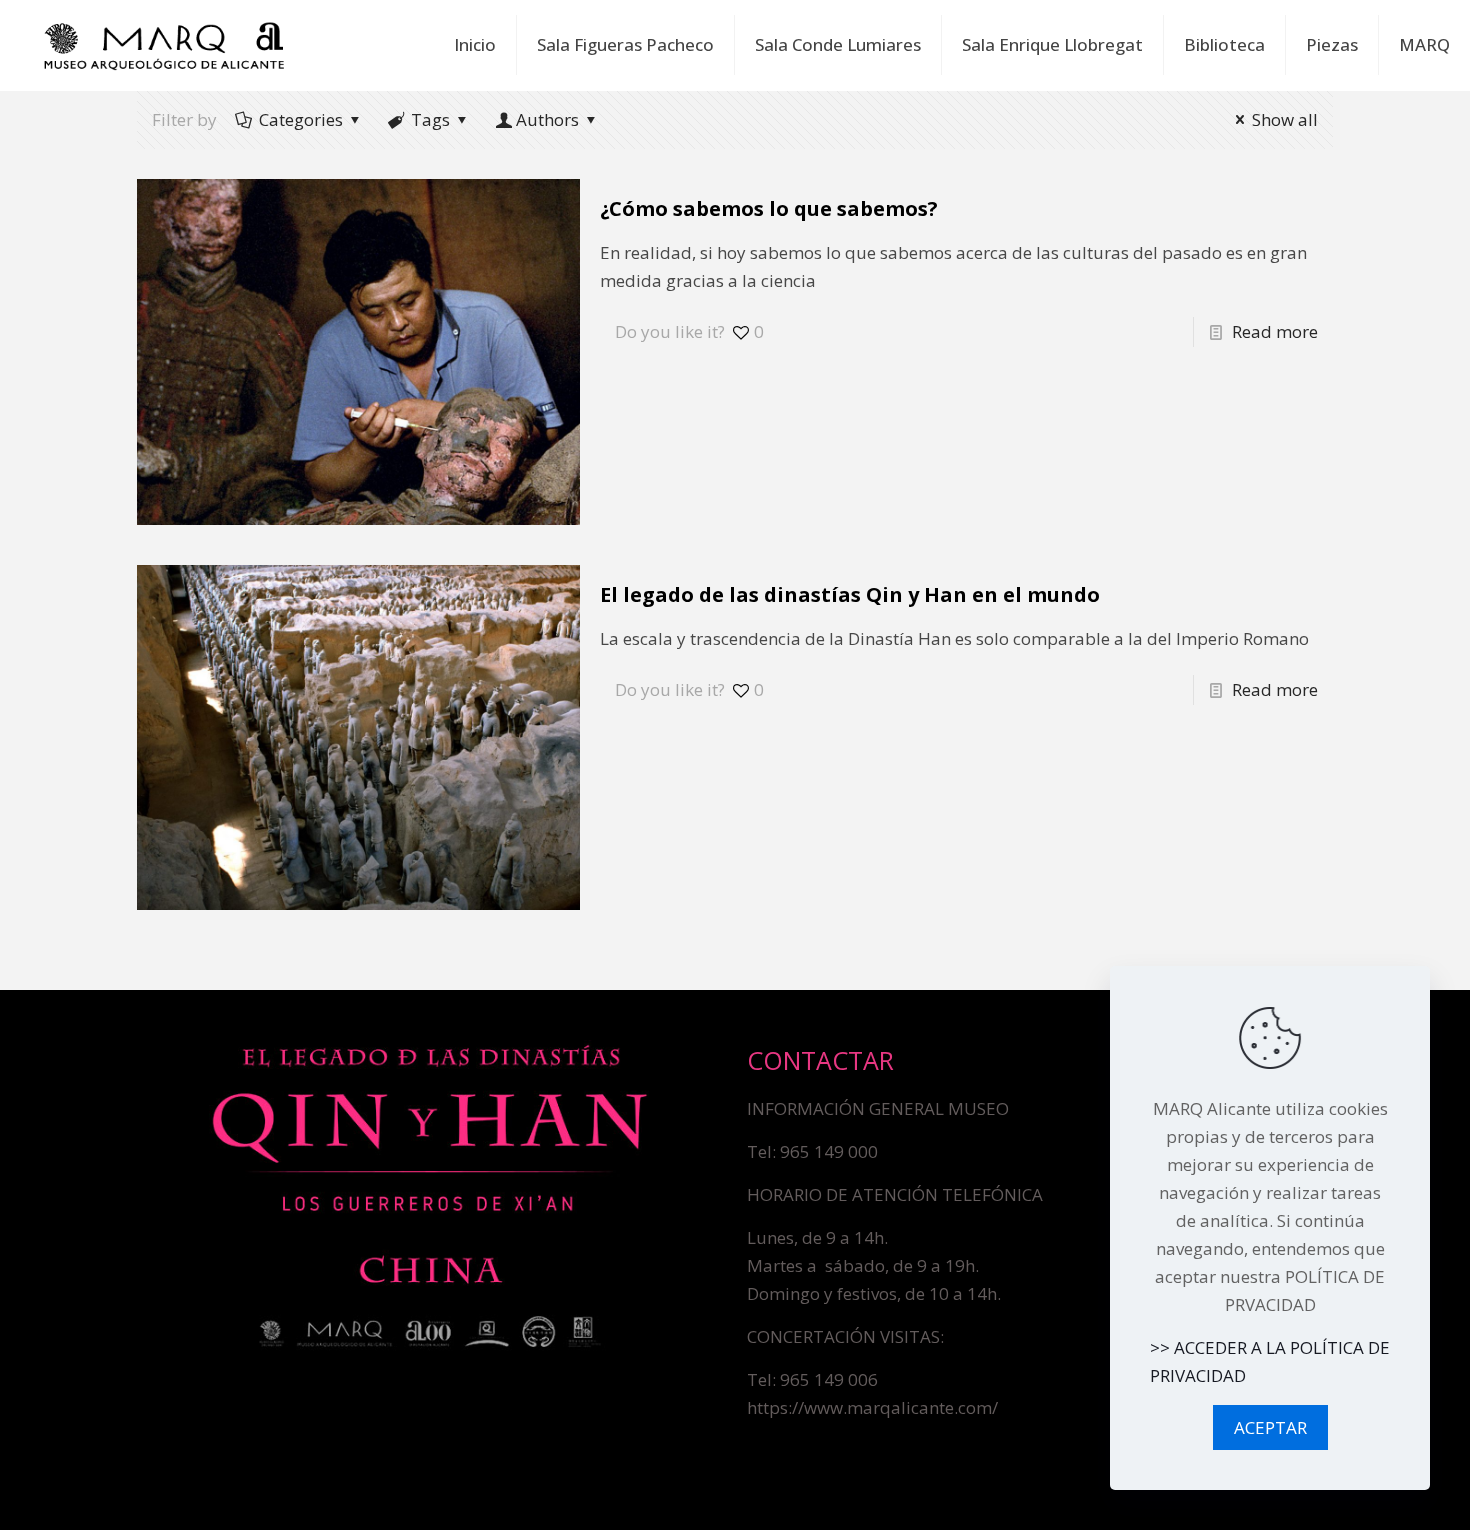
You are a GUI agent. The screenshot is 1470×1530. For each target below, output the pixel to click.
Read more (1275, 331)
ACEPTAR (1270, 1427)
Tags (430, 119)
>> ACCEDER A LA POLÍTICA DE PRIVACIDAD (1270, 1361)
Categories (301, 119)
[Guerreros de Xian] (164, 45)
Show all (1285, 119)
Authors (547, 119)
